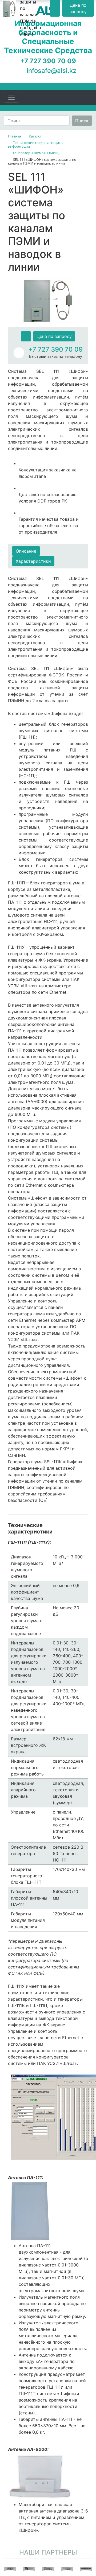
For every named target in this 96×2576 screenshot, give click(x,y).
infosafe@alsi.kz (51, 71)
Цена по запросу (54, 336)
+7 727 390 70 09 (56, 349)
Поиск (82, 121)
